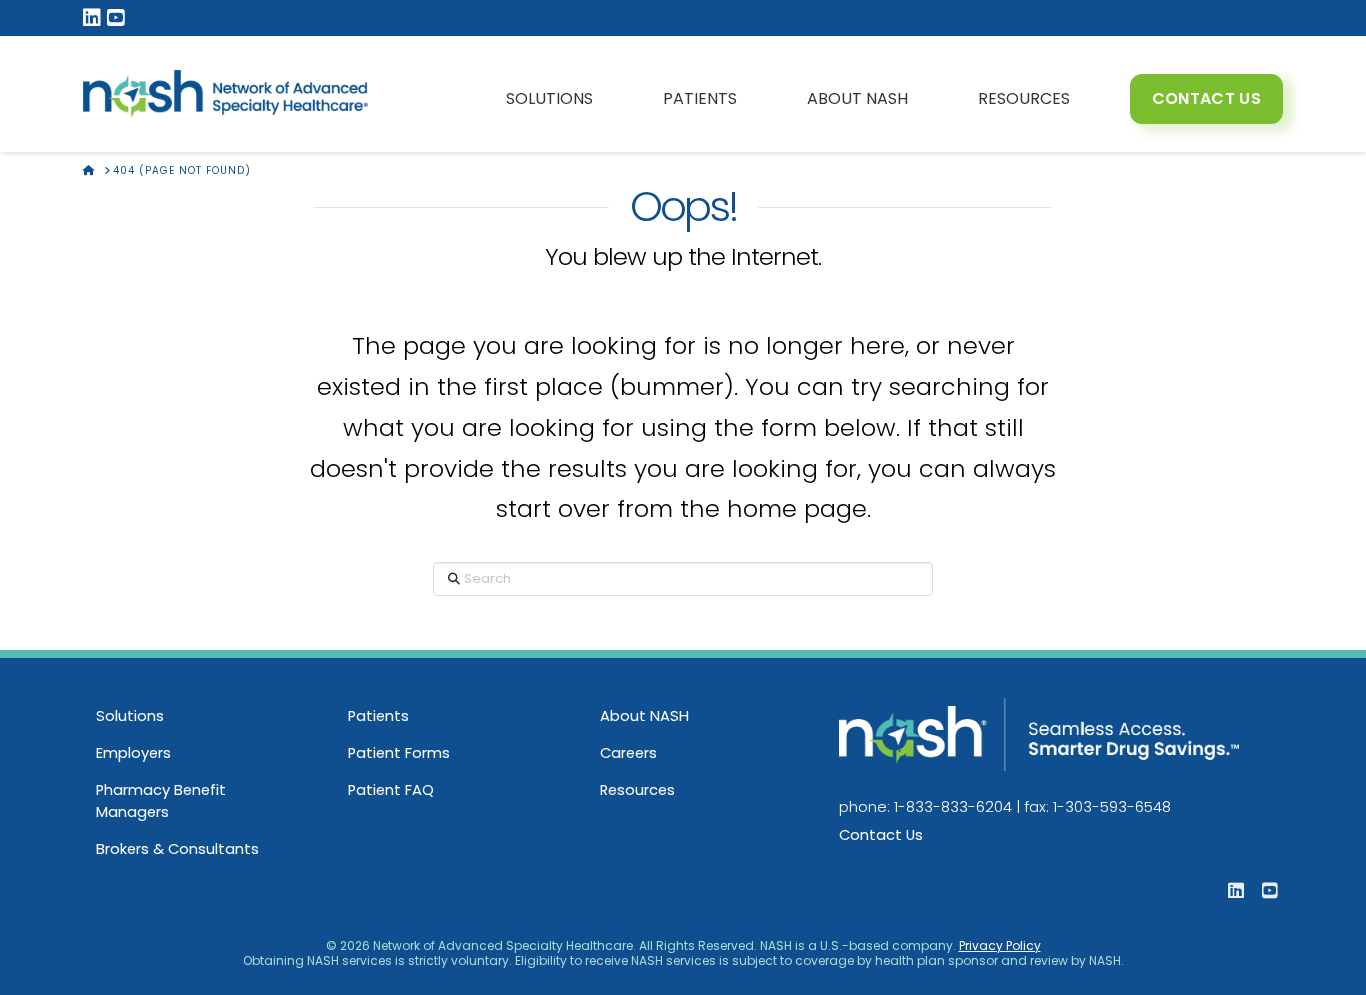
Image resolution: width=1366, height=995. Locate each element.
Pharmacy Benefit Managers (161, 801)
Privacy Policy (1000, 945)
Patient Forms (399, 753)
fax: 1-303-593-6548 (1097, 807)
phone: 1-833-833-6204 (925, 807)
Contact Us (881, 835)
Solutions (130, 716)
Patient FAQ (391, 790)
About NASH (644, 716)
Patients (378, 716)
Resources (637, 790)
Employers (133, 753)
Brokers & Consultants (177, 849)
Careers (628, 753)
